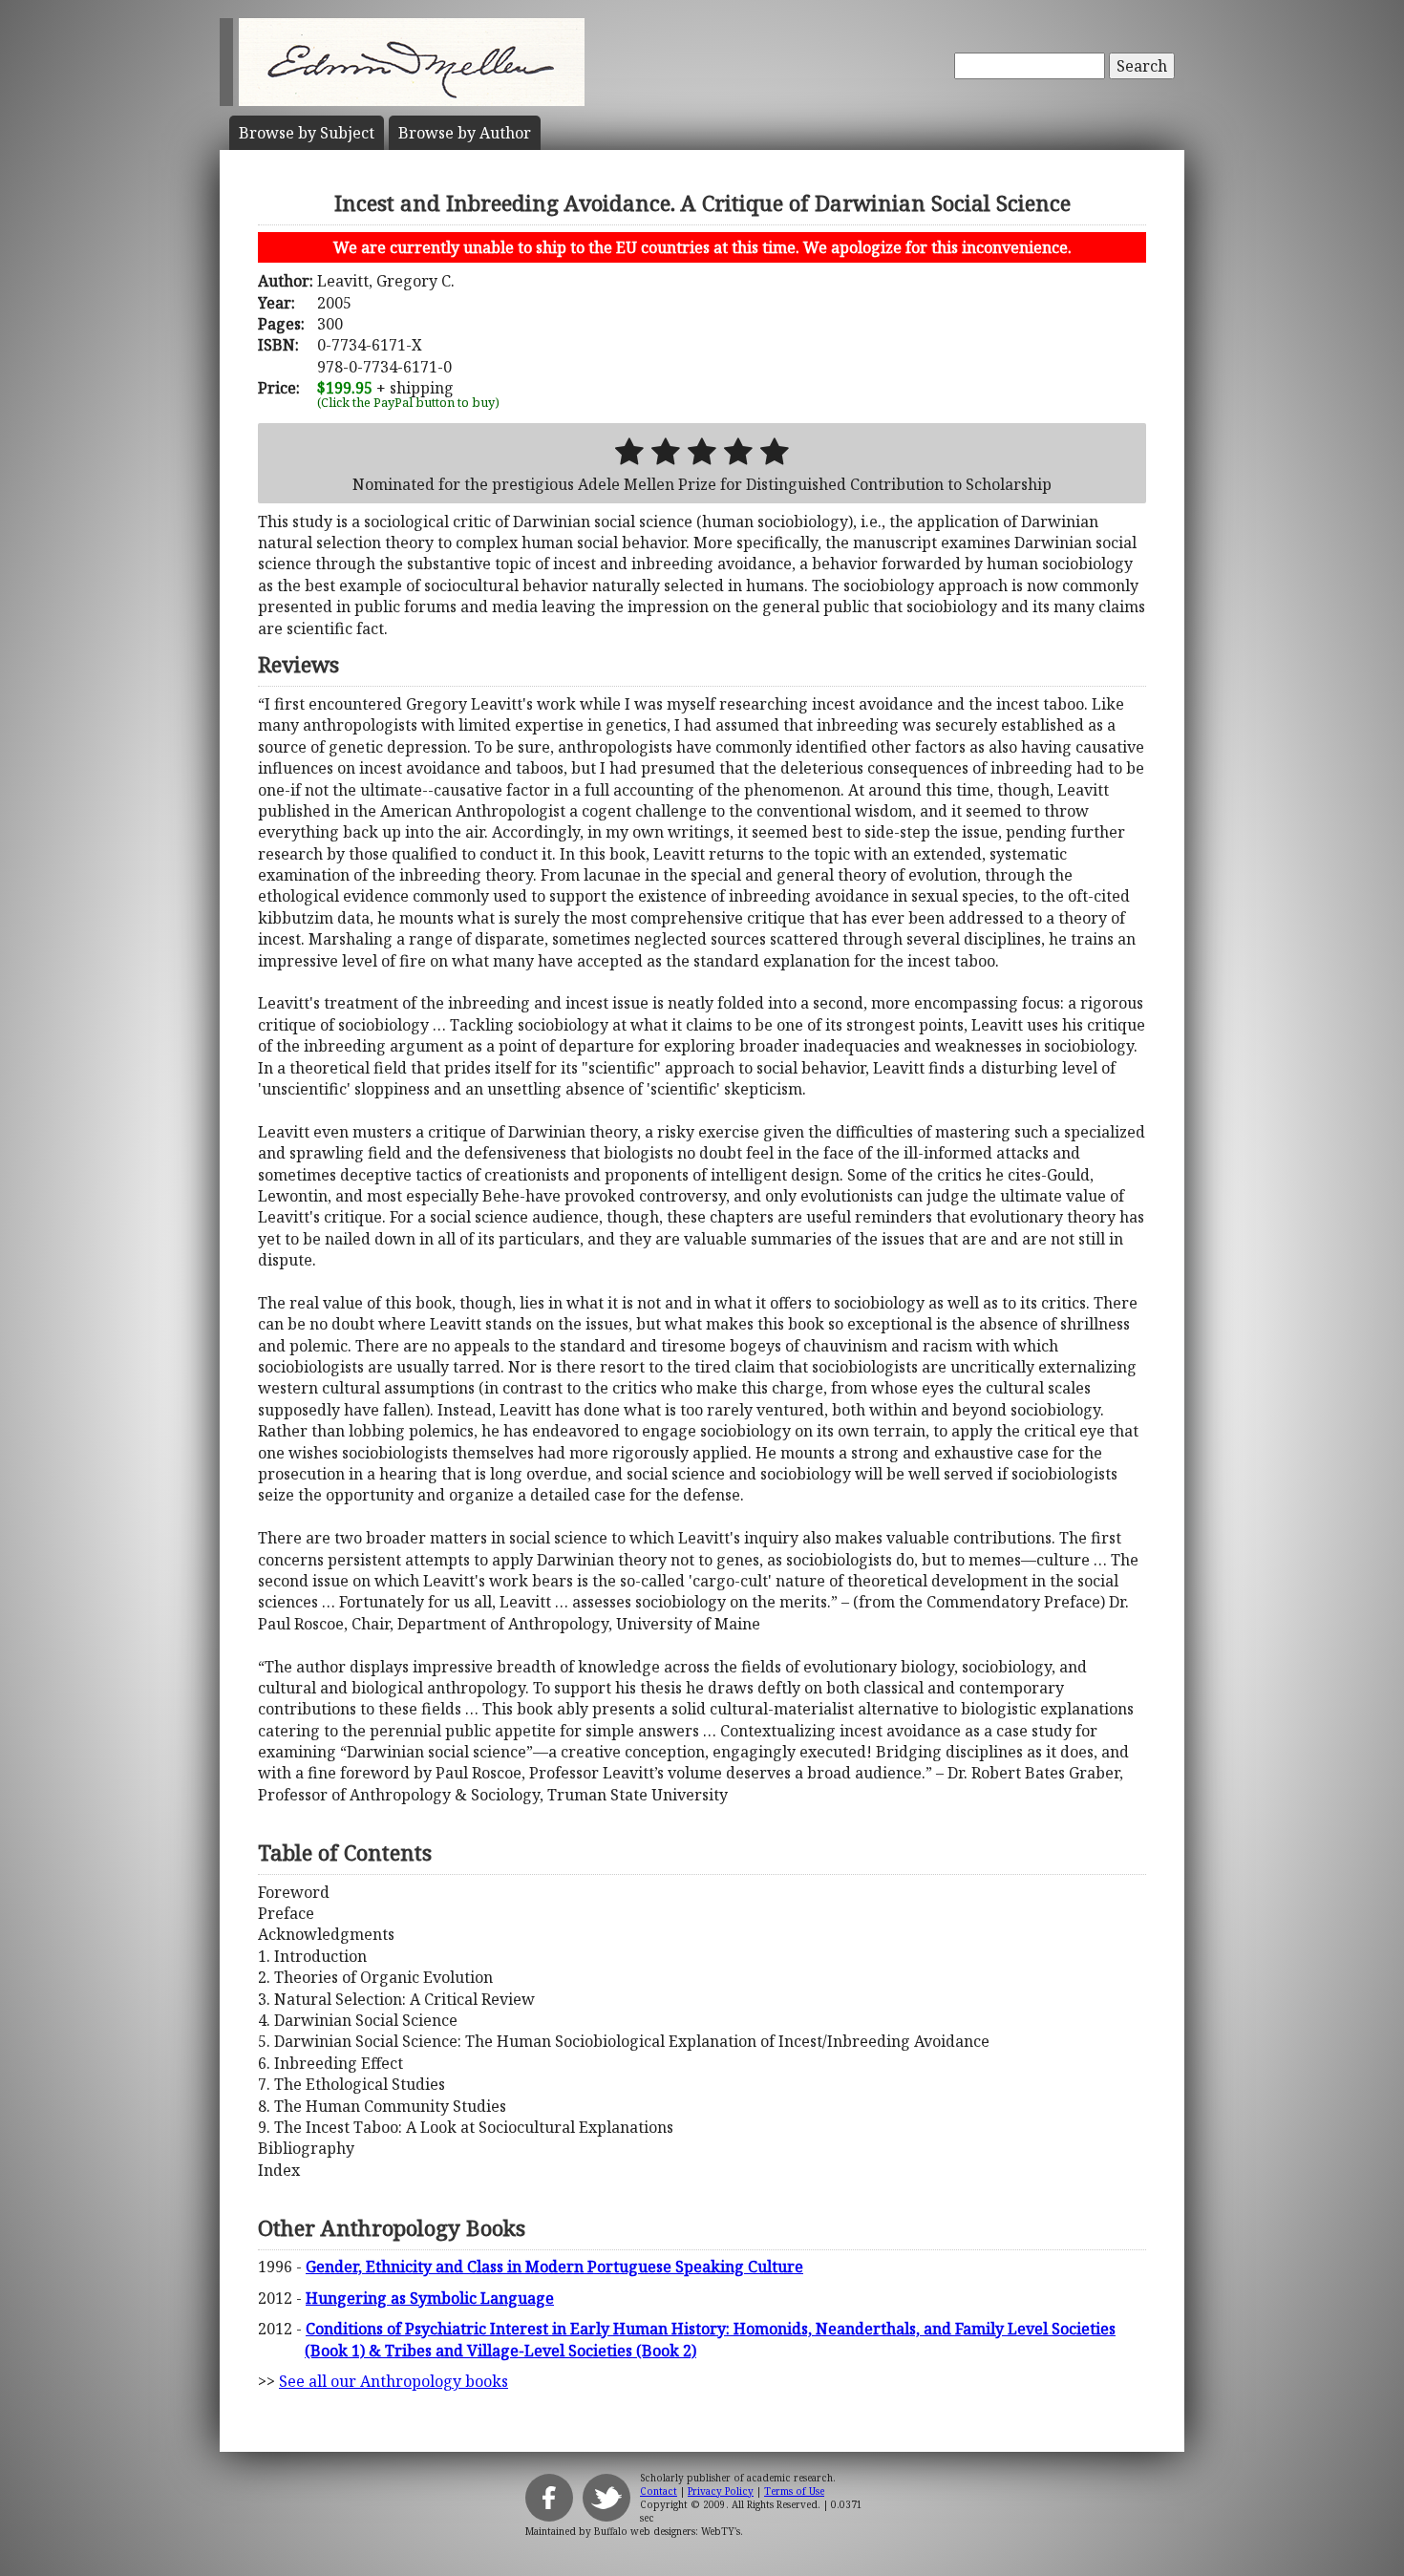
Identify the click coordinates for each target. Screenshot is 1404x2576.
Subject (307, 133)
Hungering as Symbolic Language (430, 2298)
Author (465, 133)
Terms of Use (794, 2491)
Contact (659, 2491)
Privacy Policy (721, 2491)
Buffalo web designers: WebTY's (667, 2531)
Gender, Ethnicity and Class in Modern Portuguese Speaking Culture (554, 2267)
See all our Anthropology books (394, 2381)
